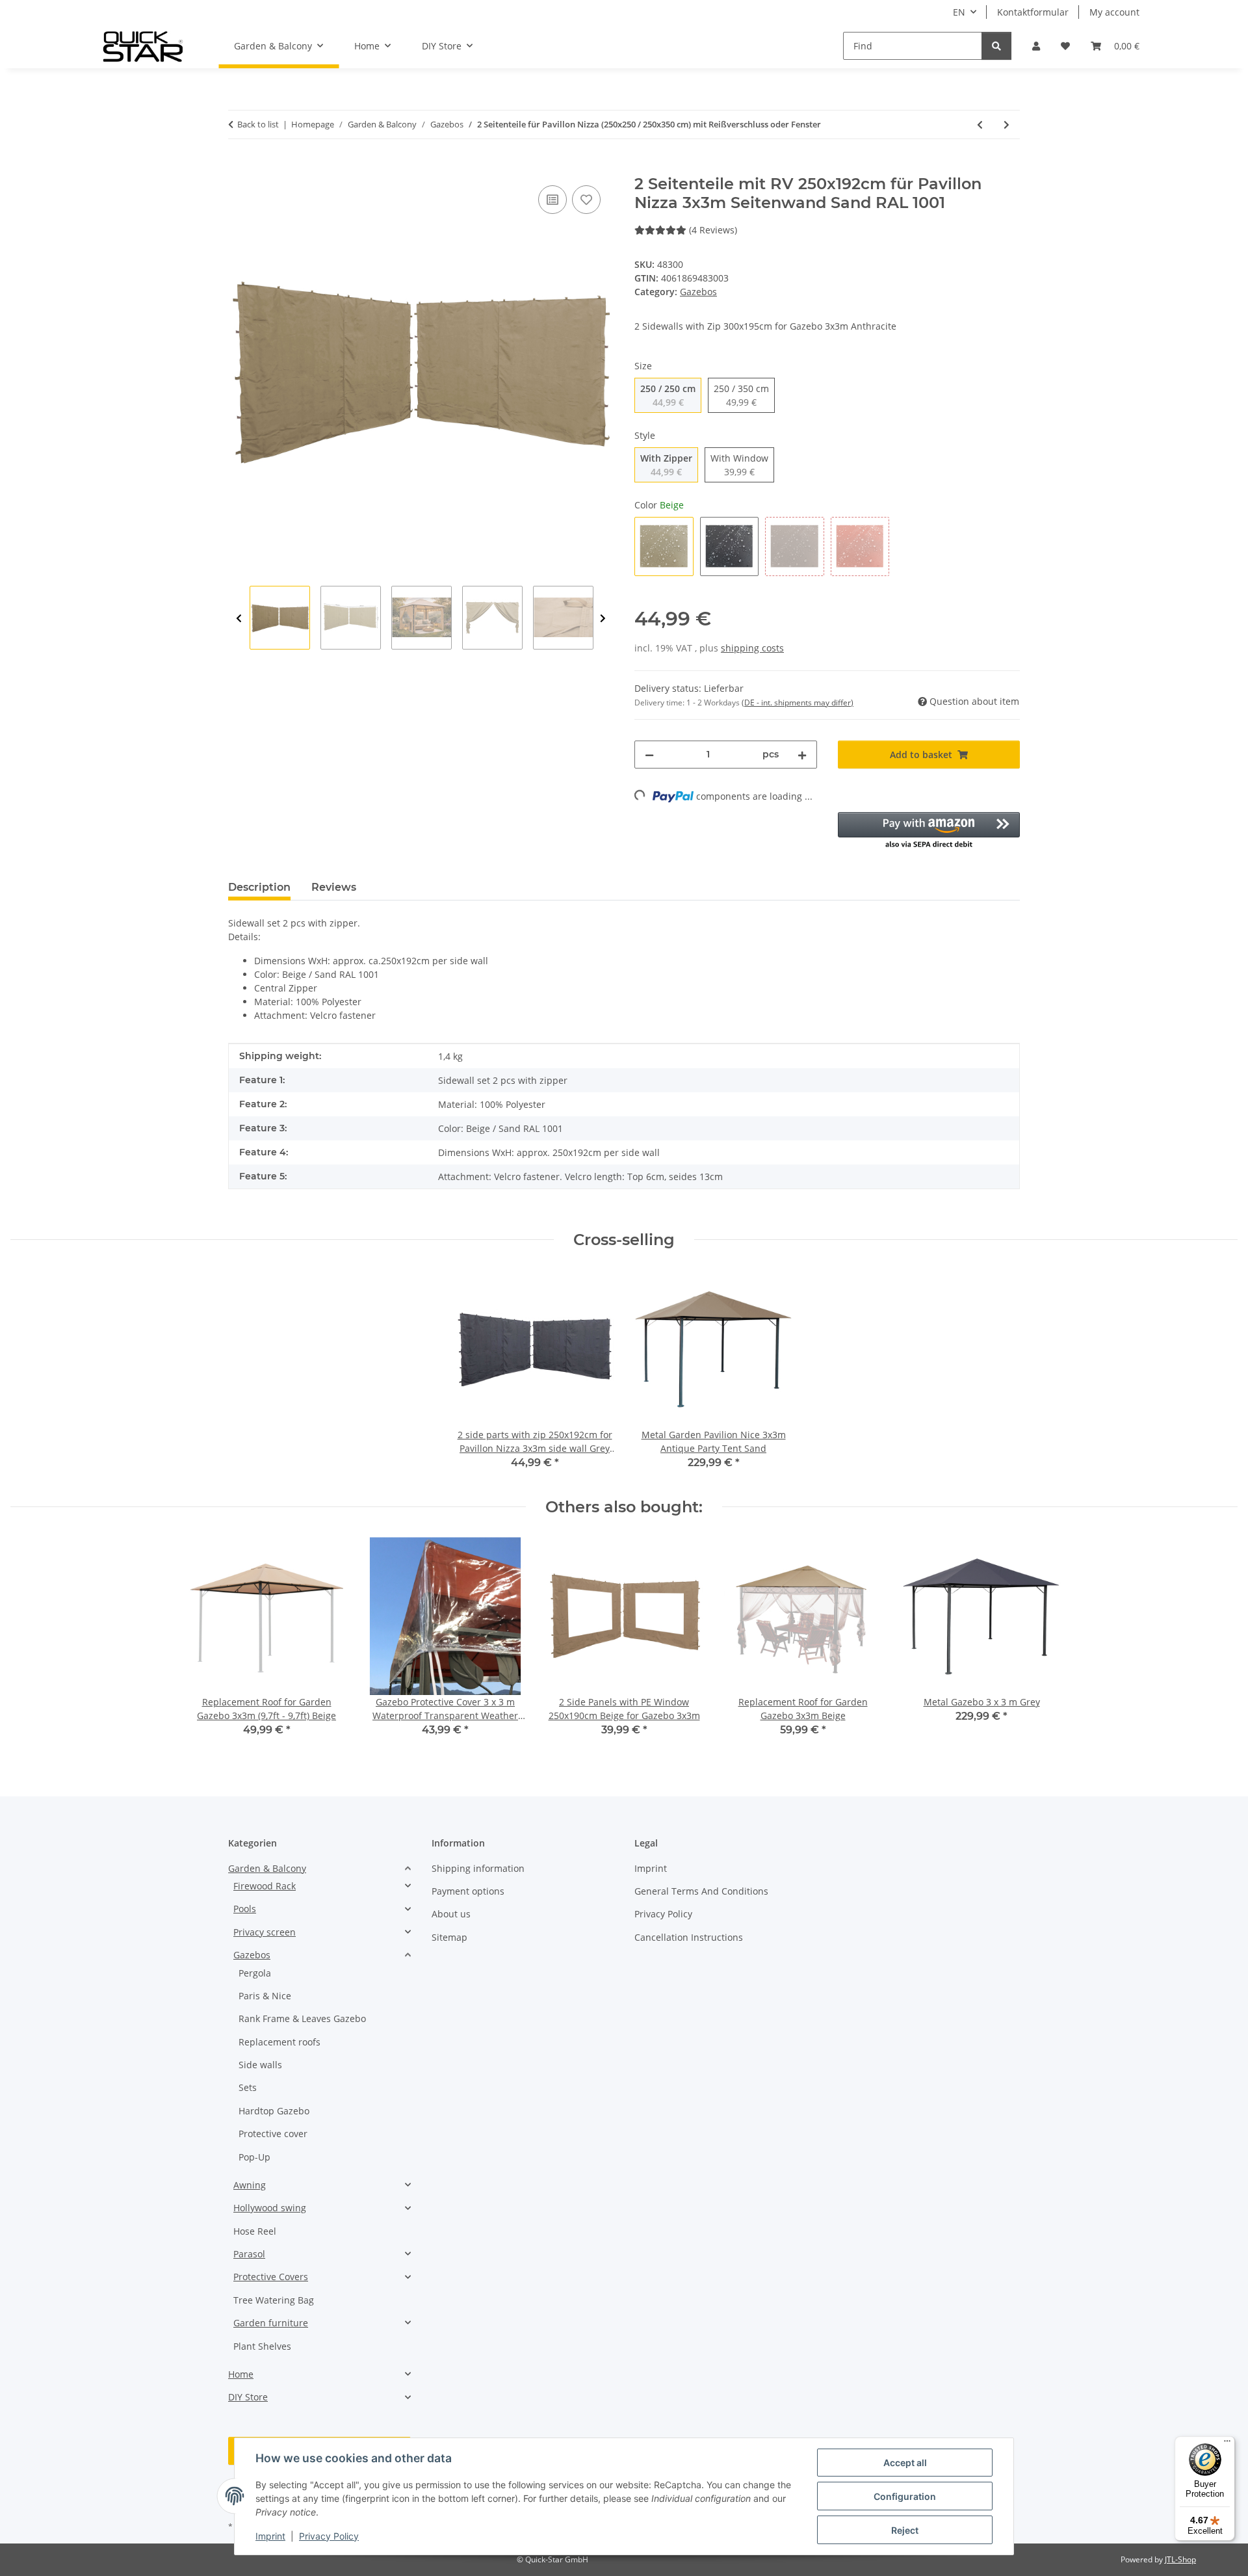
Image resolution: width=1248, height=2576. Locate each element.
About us (451, 1914)
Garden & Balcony (267, 1868)
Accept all (905, 2463)
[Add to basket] (239, 168)
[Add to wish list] (586, 200)
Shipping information (478, 1868)
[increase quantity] (802, 755)
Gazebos (698, 292)
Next (603, 618)
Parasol (249, 2254)
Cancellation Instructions (689, 1937)
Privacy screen (265, 1932)
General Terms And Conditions (701, 1891)
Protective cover (273, 2134)
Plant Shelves (262, 2346)
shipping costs (752, 648)
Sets (248, 2087)
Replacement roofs (279, 2042)
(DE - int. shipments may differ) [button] (798, 703)
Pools (245, 1909)
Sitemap (449, 1937)
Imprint (270, 2536)
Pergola (255, 1973)
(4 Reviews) (713, 230)
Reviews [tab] (334, 887)
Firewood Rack (265, 1886)
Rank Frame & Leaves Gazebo (302, 2018)
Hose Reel (255, 2231)
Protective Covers (271, 2277)
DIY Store (248, 2397)
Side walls (260, 2065)
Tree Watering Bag (274, 2300)
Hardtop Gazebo (274, 2111)
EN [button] (959, 12)
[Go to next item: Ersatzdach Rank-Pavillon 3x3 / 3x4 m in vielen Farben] (1007, 125)
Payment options (468, 1891)
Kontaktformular (1033, 12)
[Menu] (1227, 2444)
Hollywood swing (270, 2208)
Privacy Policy (329, 2536)
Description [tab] (259, 887)
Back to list (258, 124)
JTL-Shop (1180, 2559)
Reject (905, 2530)
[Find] (996, 46)
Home (241, 2374)
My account (1114, 12)
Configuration (905, 2496)
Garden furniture (271, 2323)
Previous (239, 618)
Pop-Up (254, 2157)
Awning (250, 2185)
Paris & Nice (265, 1996)
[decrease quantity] (649, 755)
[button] (1036, 46)
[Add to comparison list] (552, 200)
